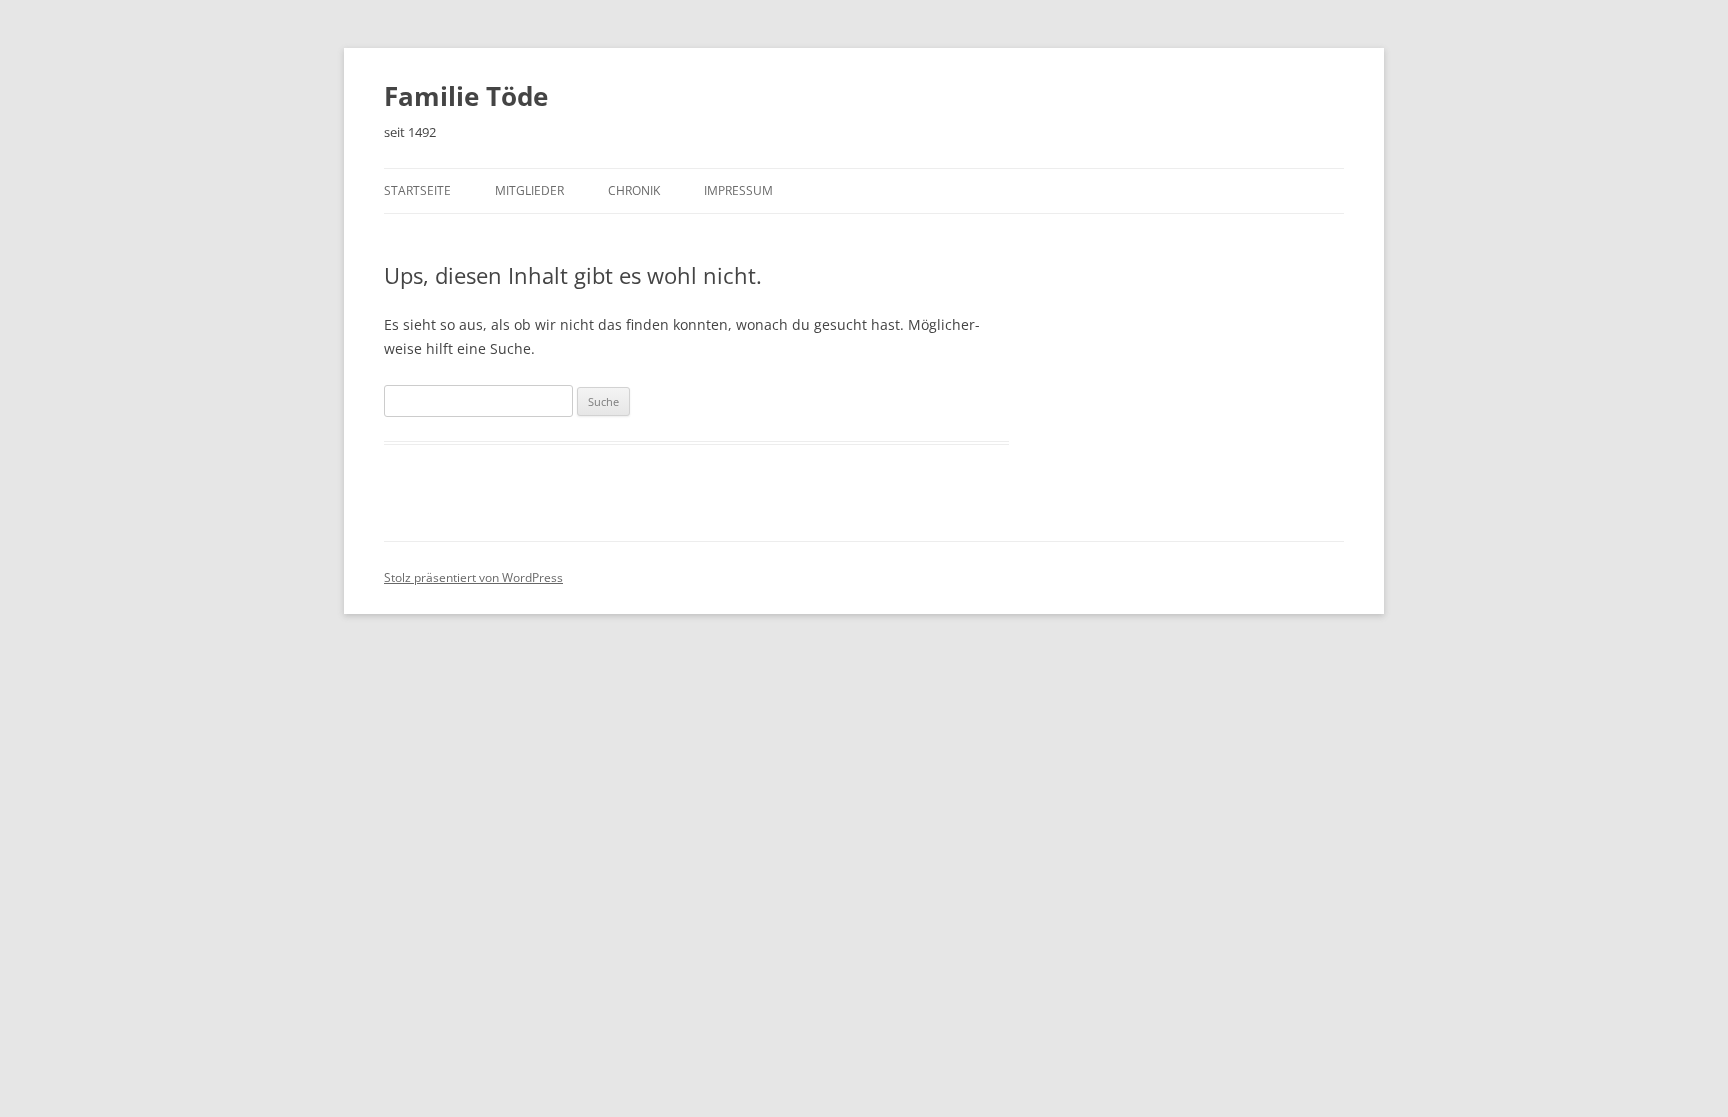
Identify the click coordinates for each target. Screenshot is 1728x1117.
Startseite (417, 190)
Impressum (738, 190)
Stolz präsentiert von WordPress (473, 577)
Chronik (634, 190)
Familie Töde (466, 96)
